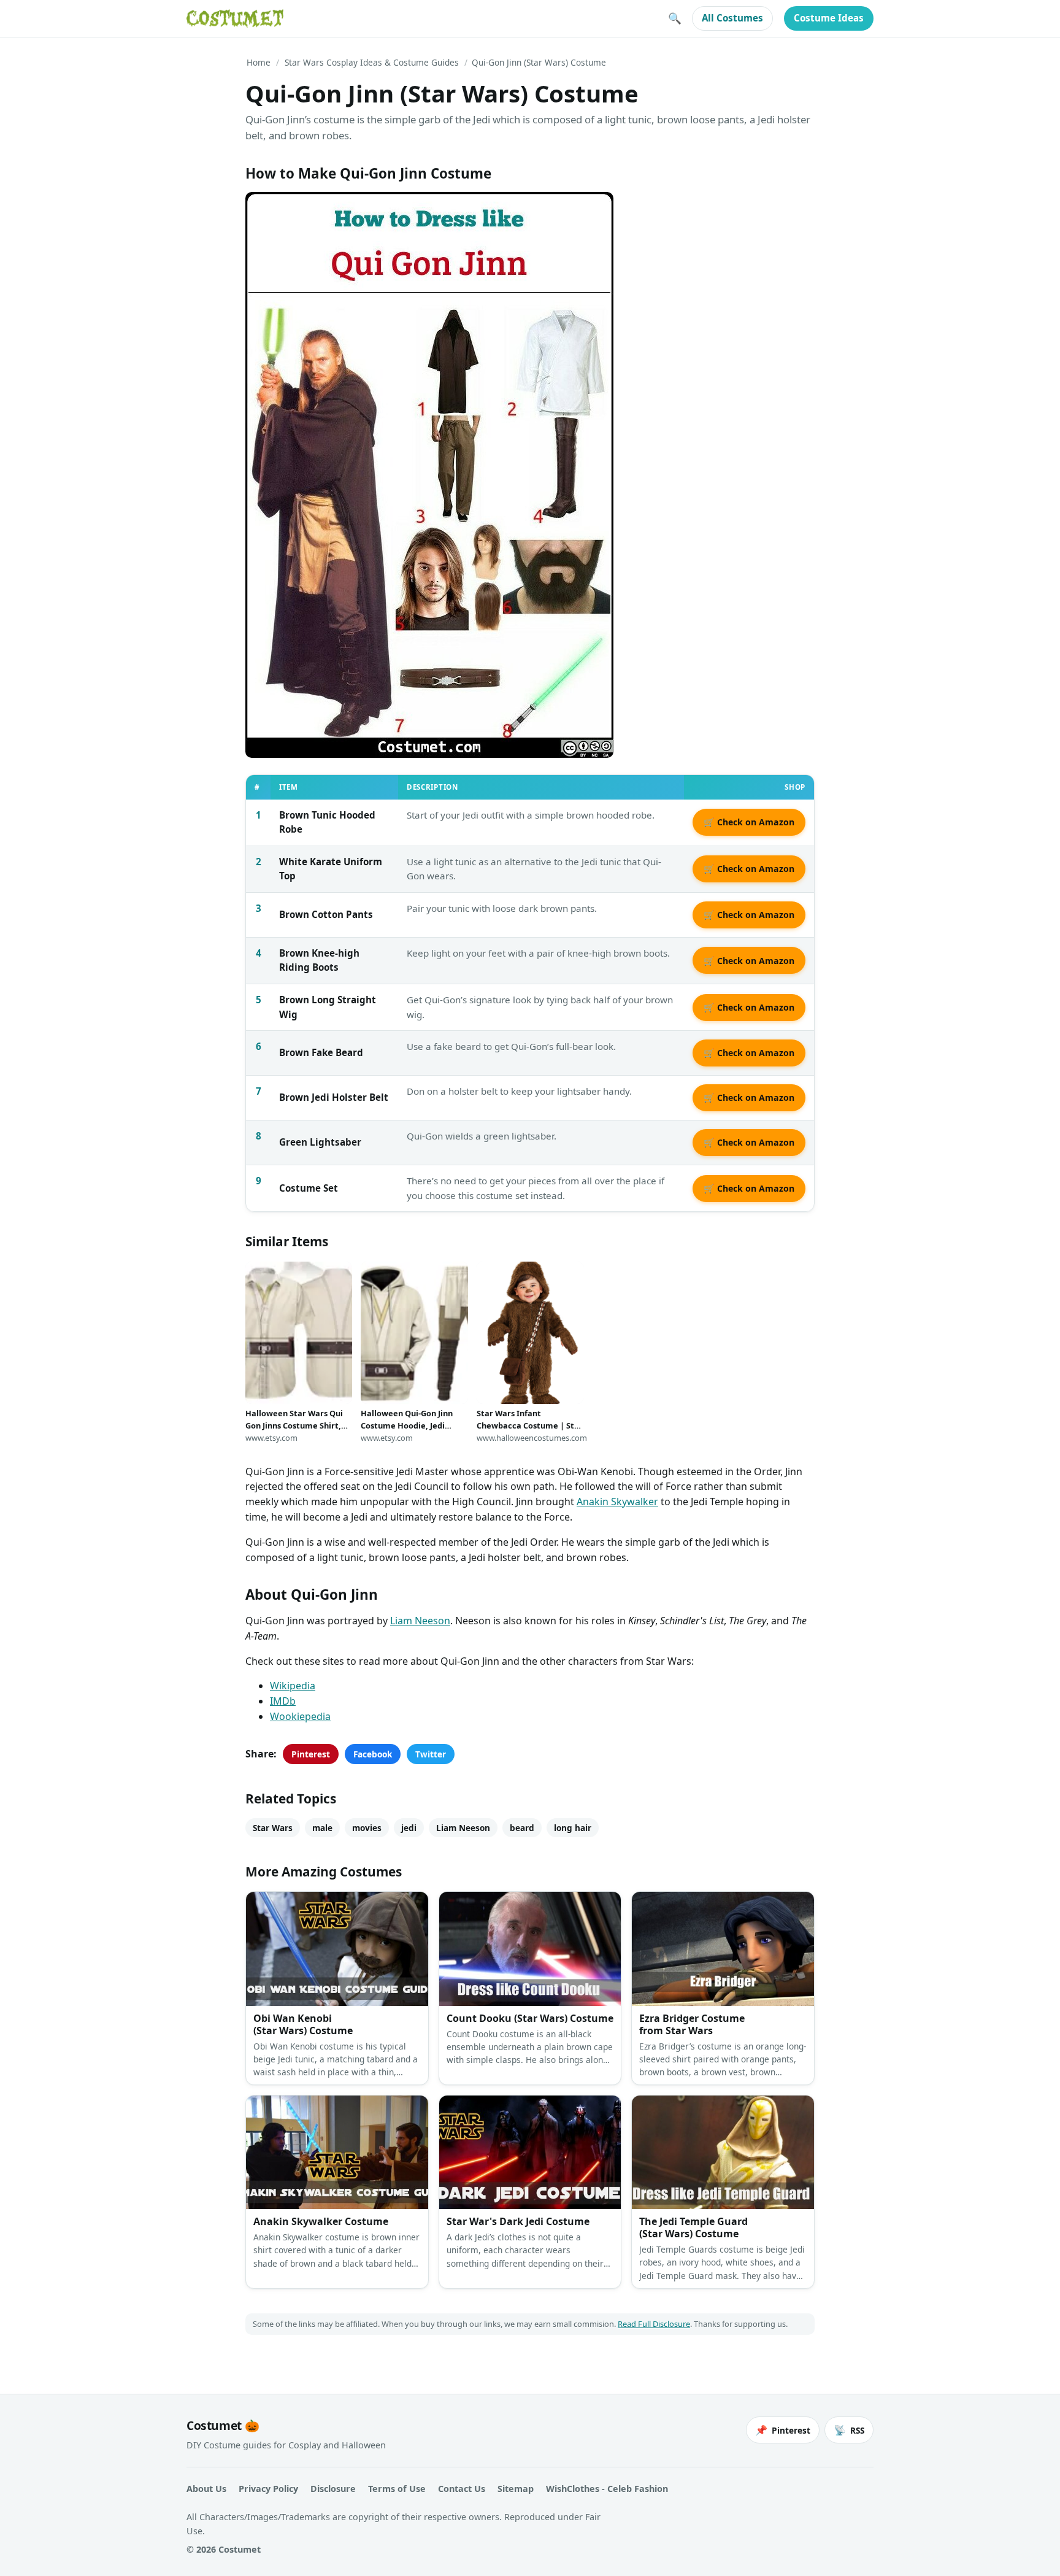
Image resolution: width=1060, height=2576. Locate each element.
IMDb (283, 1701)
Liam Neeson (420, 1621)
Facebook (373, 1754)
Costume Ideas (829, 18)
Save (273, 211)
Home (259, 62)
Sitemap (516, 2489)
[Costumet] (235, 18)
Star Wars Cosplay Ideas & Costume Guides (372, 62)
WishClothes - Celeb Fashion (607, 2489)
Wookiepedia (300, 1716)
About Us (206, 2489)
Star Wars (273, 1828)
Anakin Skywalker (617, 1502)
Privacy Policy (268, 2489)
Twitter (431, 1754)
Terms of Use (397, 2489)
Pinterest (311, 1754)
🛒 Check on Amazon (749, 822)
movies (367, 1828)
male (322, 1828)
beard (522, 1828)
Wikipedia (293, 1686)
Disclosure (333, 2489)
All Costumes (732, 18)
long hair (573, 1828)
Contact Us (462, 2489)
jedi (409, 1828)
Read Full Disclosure (654, 2324)
